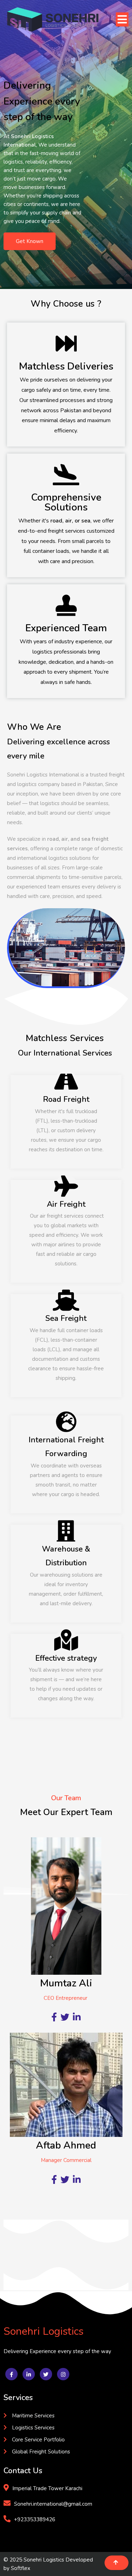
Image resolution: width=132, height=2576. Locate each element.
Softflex (21, 2568)
